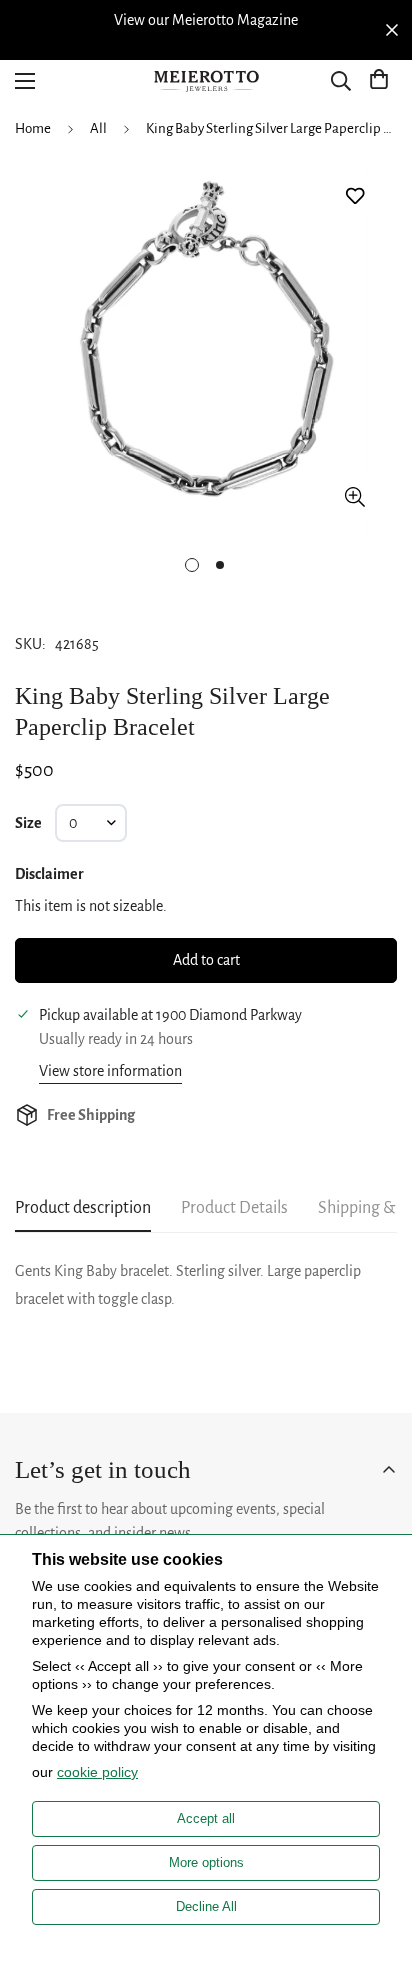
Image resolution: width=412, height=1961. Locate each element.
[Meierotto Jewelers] (206, 81)
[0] (379, 81)
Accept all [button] (206, 1818)
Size (28, 823)
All (98, 128)
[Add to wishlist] (354, 196)
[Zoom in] (354, 496)
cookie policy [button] (97, 1772)
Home (33, 128)
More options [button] (206, 1862)
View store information (110, 1071)
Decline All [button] (206, 1906)
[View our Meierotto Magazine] (206, 20)
